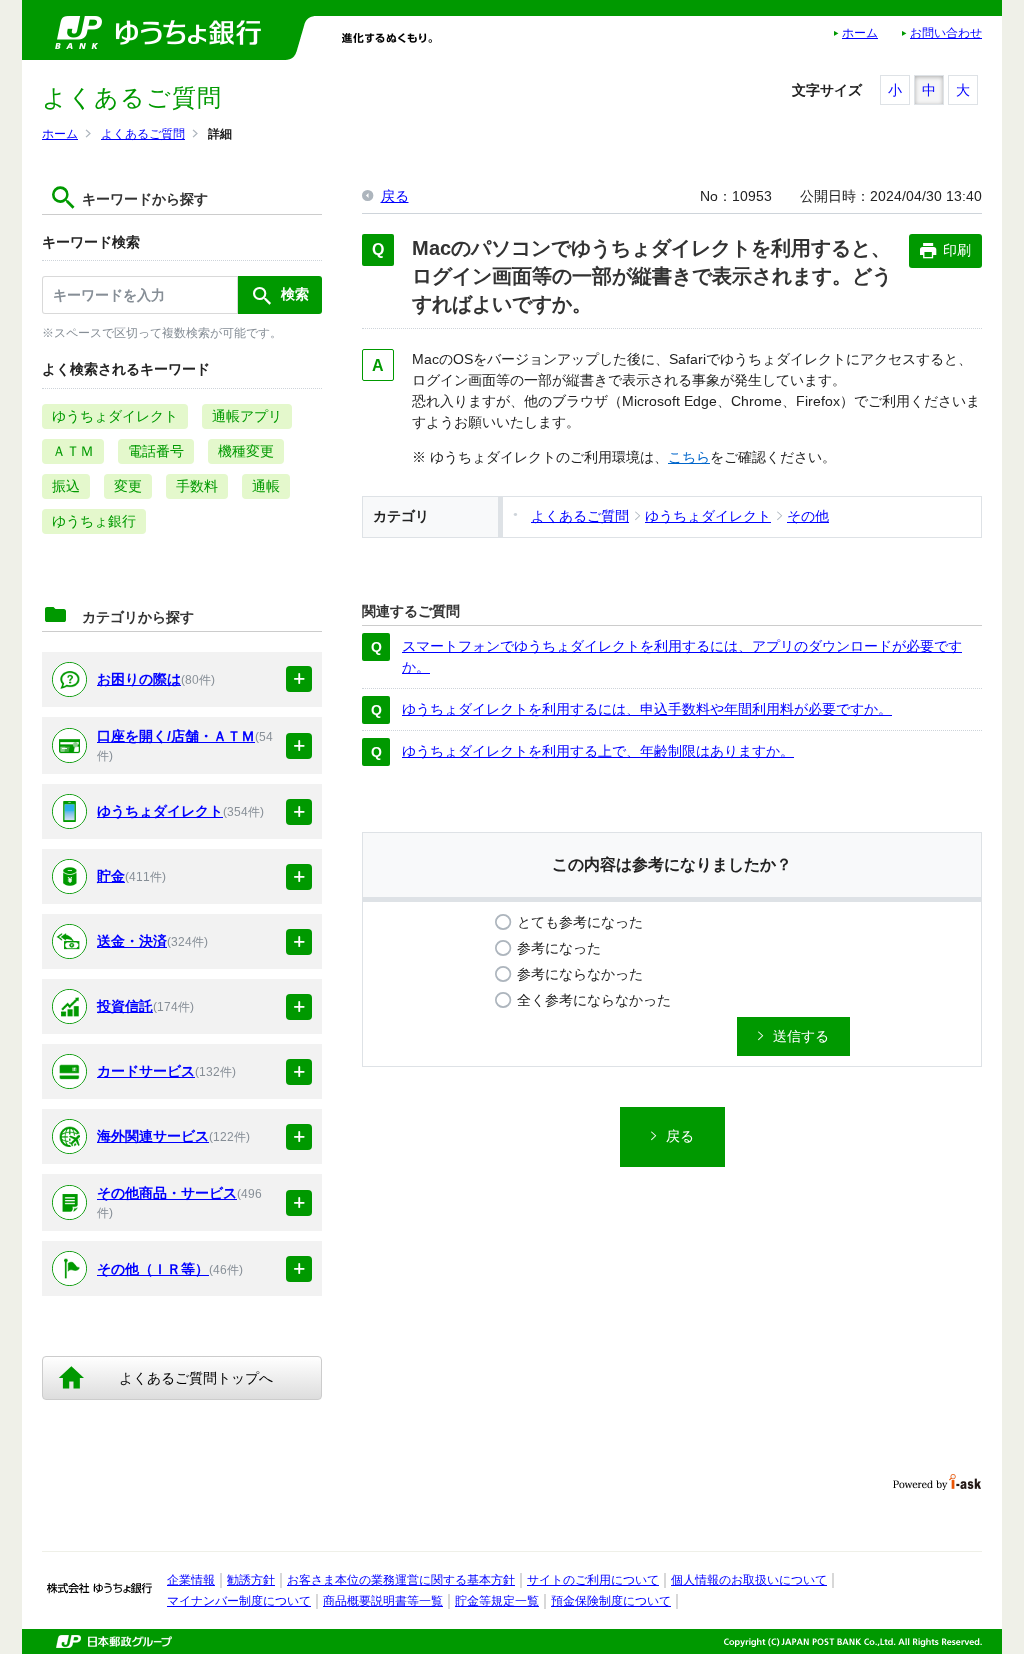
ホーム (860, 33)
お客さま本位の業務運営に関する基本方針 (401, 1580)
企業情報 (191, 1580)
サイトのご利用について (593, 1580)
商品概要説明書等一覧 (383, 1601)
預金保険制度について (611, 1601)
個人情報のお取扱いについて (749, 1580)
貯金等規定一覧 (497, 1601)
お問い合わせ (946, 33)
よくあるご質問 (143, 134)
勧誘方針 (251, 1580)
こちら (689, 457)
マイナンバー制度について (239, 1601)
